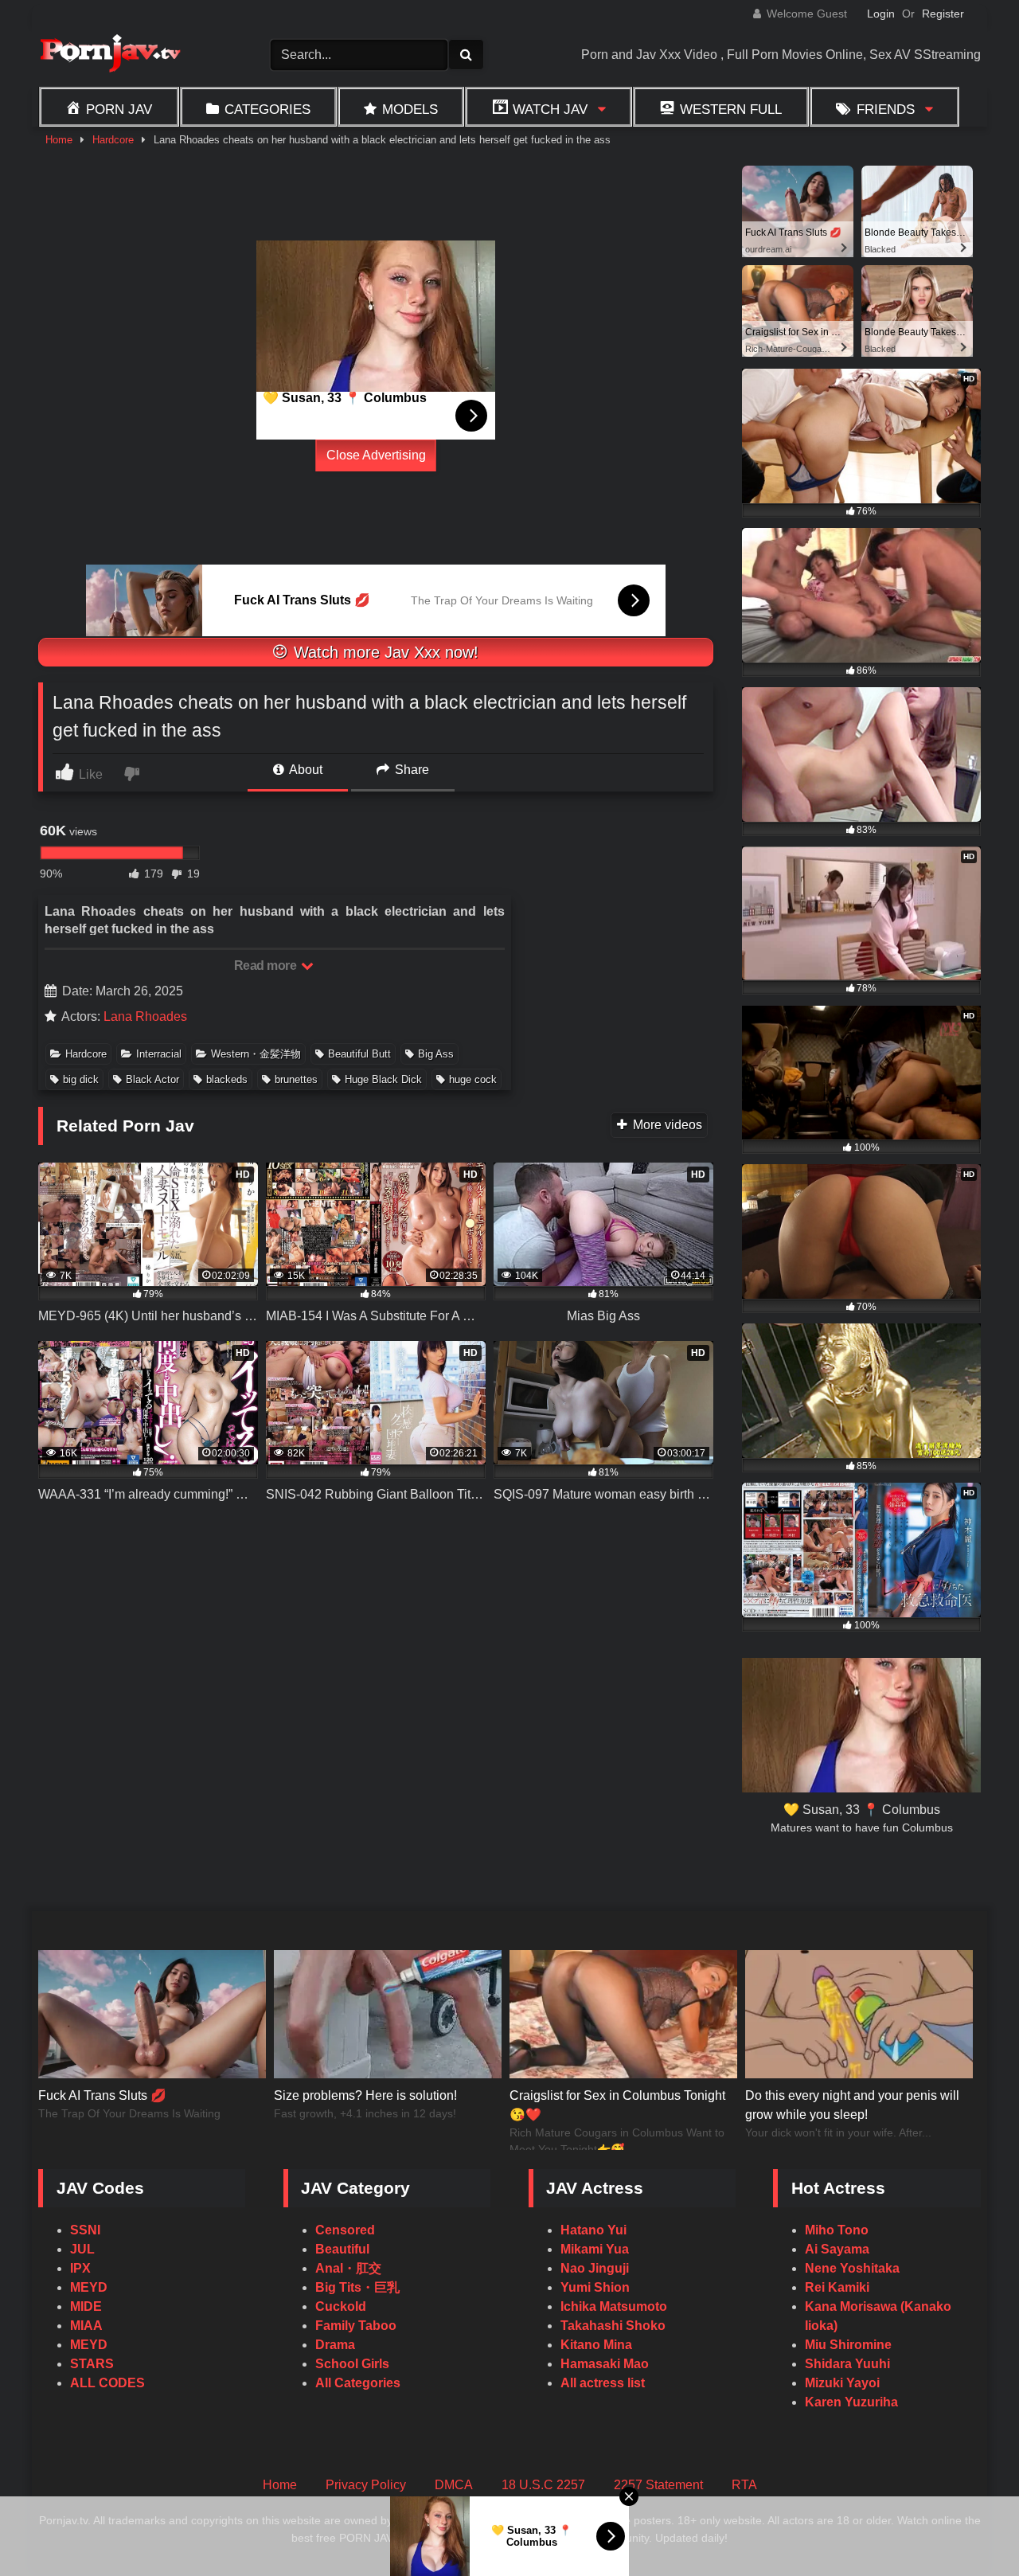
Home (59, 140)
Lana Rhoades (145, 1016)
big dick (81, 1079)
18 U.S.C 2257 (543, 2485)
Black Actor (152, 1079)
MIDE (86, 2306)
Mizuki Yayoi (842, 2383)
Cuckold (341, 2306)
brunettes (296, 1079)
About (305, 770)
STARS (92, 2364)
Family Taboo (356, 2326)
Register (943, 14)
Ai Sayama (837, 2249)
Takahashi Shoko (613, 2326)
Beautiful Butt (359, 1054)
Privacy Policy (366, 2485)
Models (410, 109)
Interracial (159, 1054)
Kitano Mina (596, 2345)
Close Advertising (376, 455)
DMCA (454, 2485)
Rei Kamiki (837, 2287)
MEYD (89, 2287)
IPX (80, 2268)
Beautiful (342, 2249)
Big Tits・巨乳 (357, 2287)
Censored (345, 2230)
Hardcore (113, 140)
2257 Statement (658, 2485)
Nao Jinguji (595, 2268)
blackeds (227, 1079)
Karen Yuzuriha (851, 2402)
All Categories (358, 2383)
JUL (82, 2249)
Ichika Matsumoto (614, 2306)
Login (881, 14)
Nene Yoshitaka (852, 2268)
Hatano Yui (593, 2230)
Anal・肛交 (348, 2268)
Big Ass (436, 1054)
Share (410, 770)
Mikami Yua (595, 2249)
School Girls (352, 2364)
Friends (886, 109)
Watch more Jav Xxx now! (384, 652)
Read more (267, 966)
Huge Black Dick (383, 1079)
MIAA (86, 2326)
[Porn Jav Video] (110, 55)
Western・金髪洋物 (256, 1054)
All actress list (603, 2383)
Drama (335, 2345)
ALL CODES (107, 2383)
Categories (267, 109)
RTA (744, 2485)
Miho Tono (837, 2230)
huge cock (473, 1079)
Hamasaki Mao (605, 2364)
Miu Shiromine (848, 2345)
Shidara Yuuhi (847, 2364)
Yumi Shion (595, 2287)
